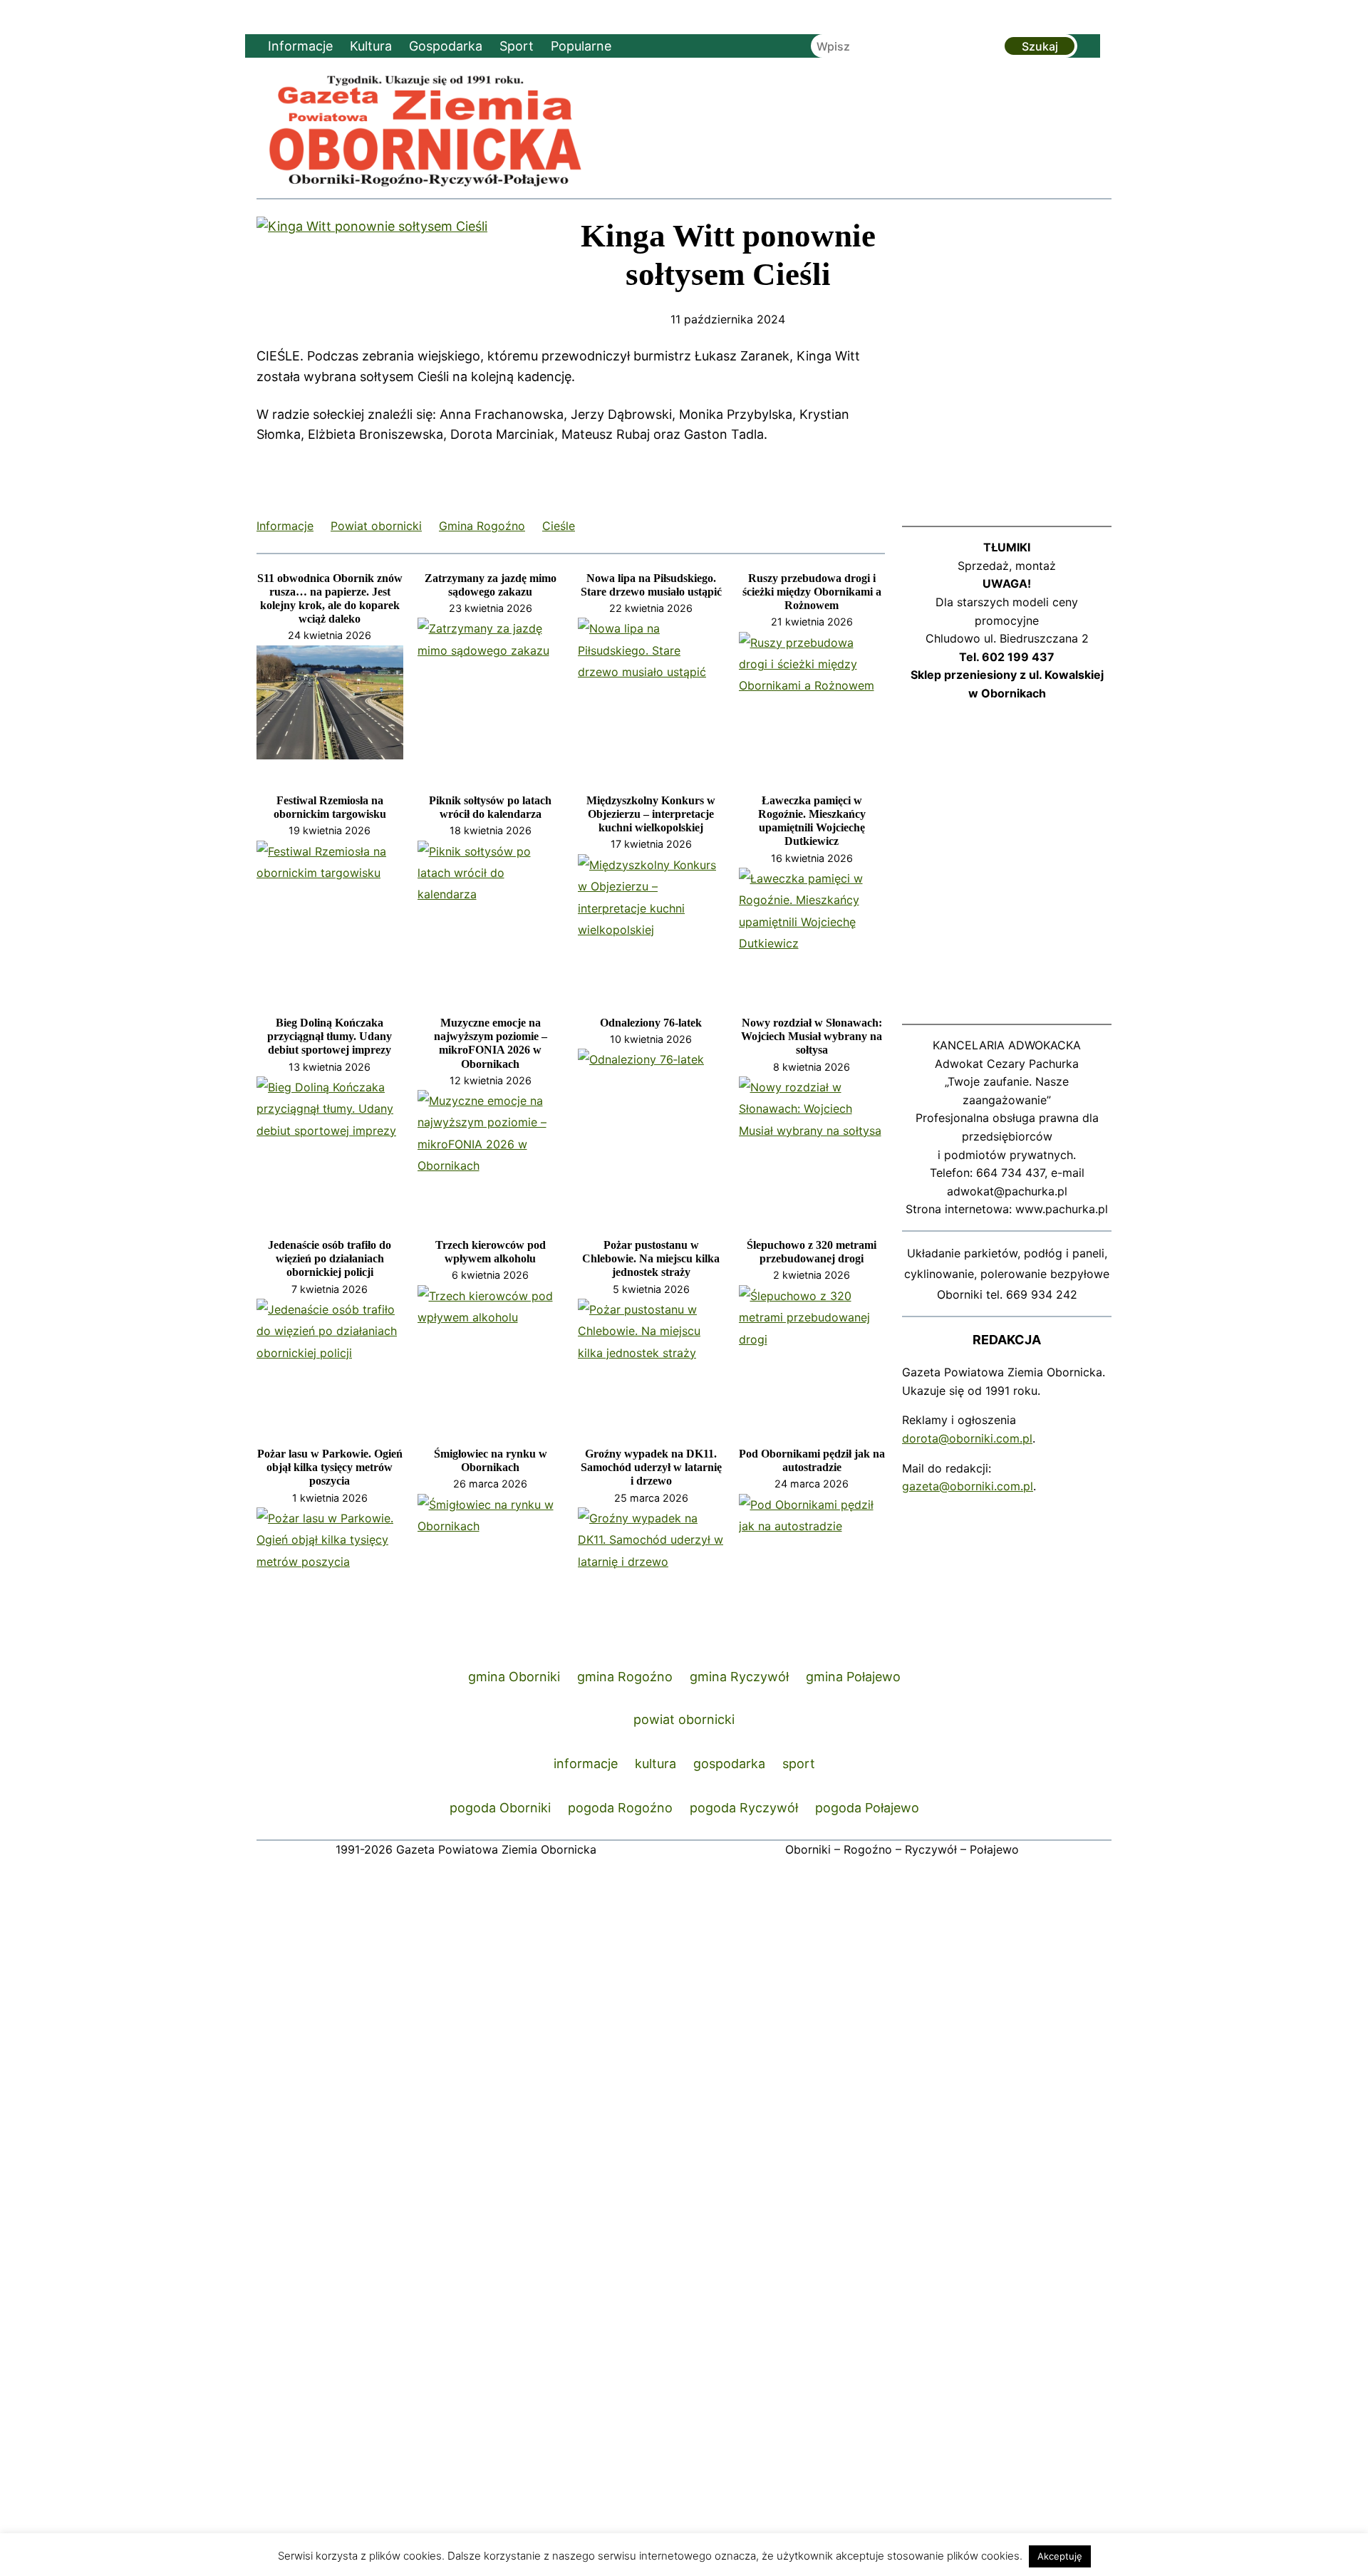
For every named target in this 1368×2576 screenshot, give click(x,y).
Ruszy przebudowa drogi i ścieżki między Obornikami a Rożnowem (812, 592)
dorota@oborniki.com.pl (967, 1438)
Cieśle (559, 526)
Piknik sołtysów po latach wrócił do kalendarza (490, 807)
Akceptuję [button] (1060, 2556)
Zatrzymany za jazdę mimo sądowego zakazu (491, 585)
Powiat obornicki (376, 526)
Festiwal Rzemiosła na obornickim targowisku (330, 807)
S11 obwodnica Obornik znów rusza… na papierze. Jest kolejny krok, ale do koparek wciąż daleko (330, 599)
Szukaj (1040, 46)
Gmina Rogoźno (482, 526)
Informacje (285, 526)
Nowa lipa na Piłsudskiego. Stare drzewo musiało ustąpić (651, 585)
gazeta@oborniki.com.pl (968, 1486)
